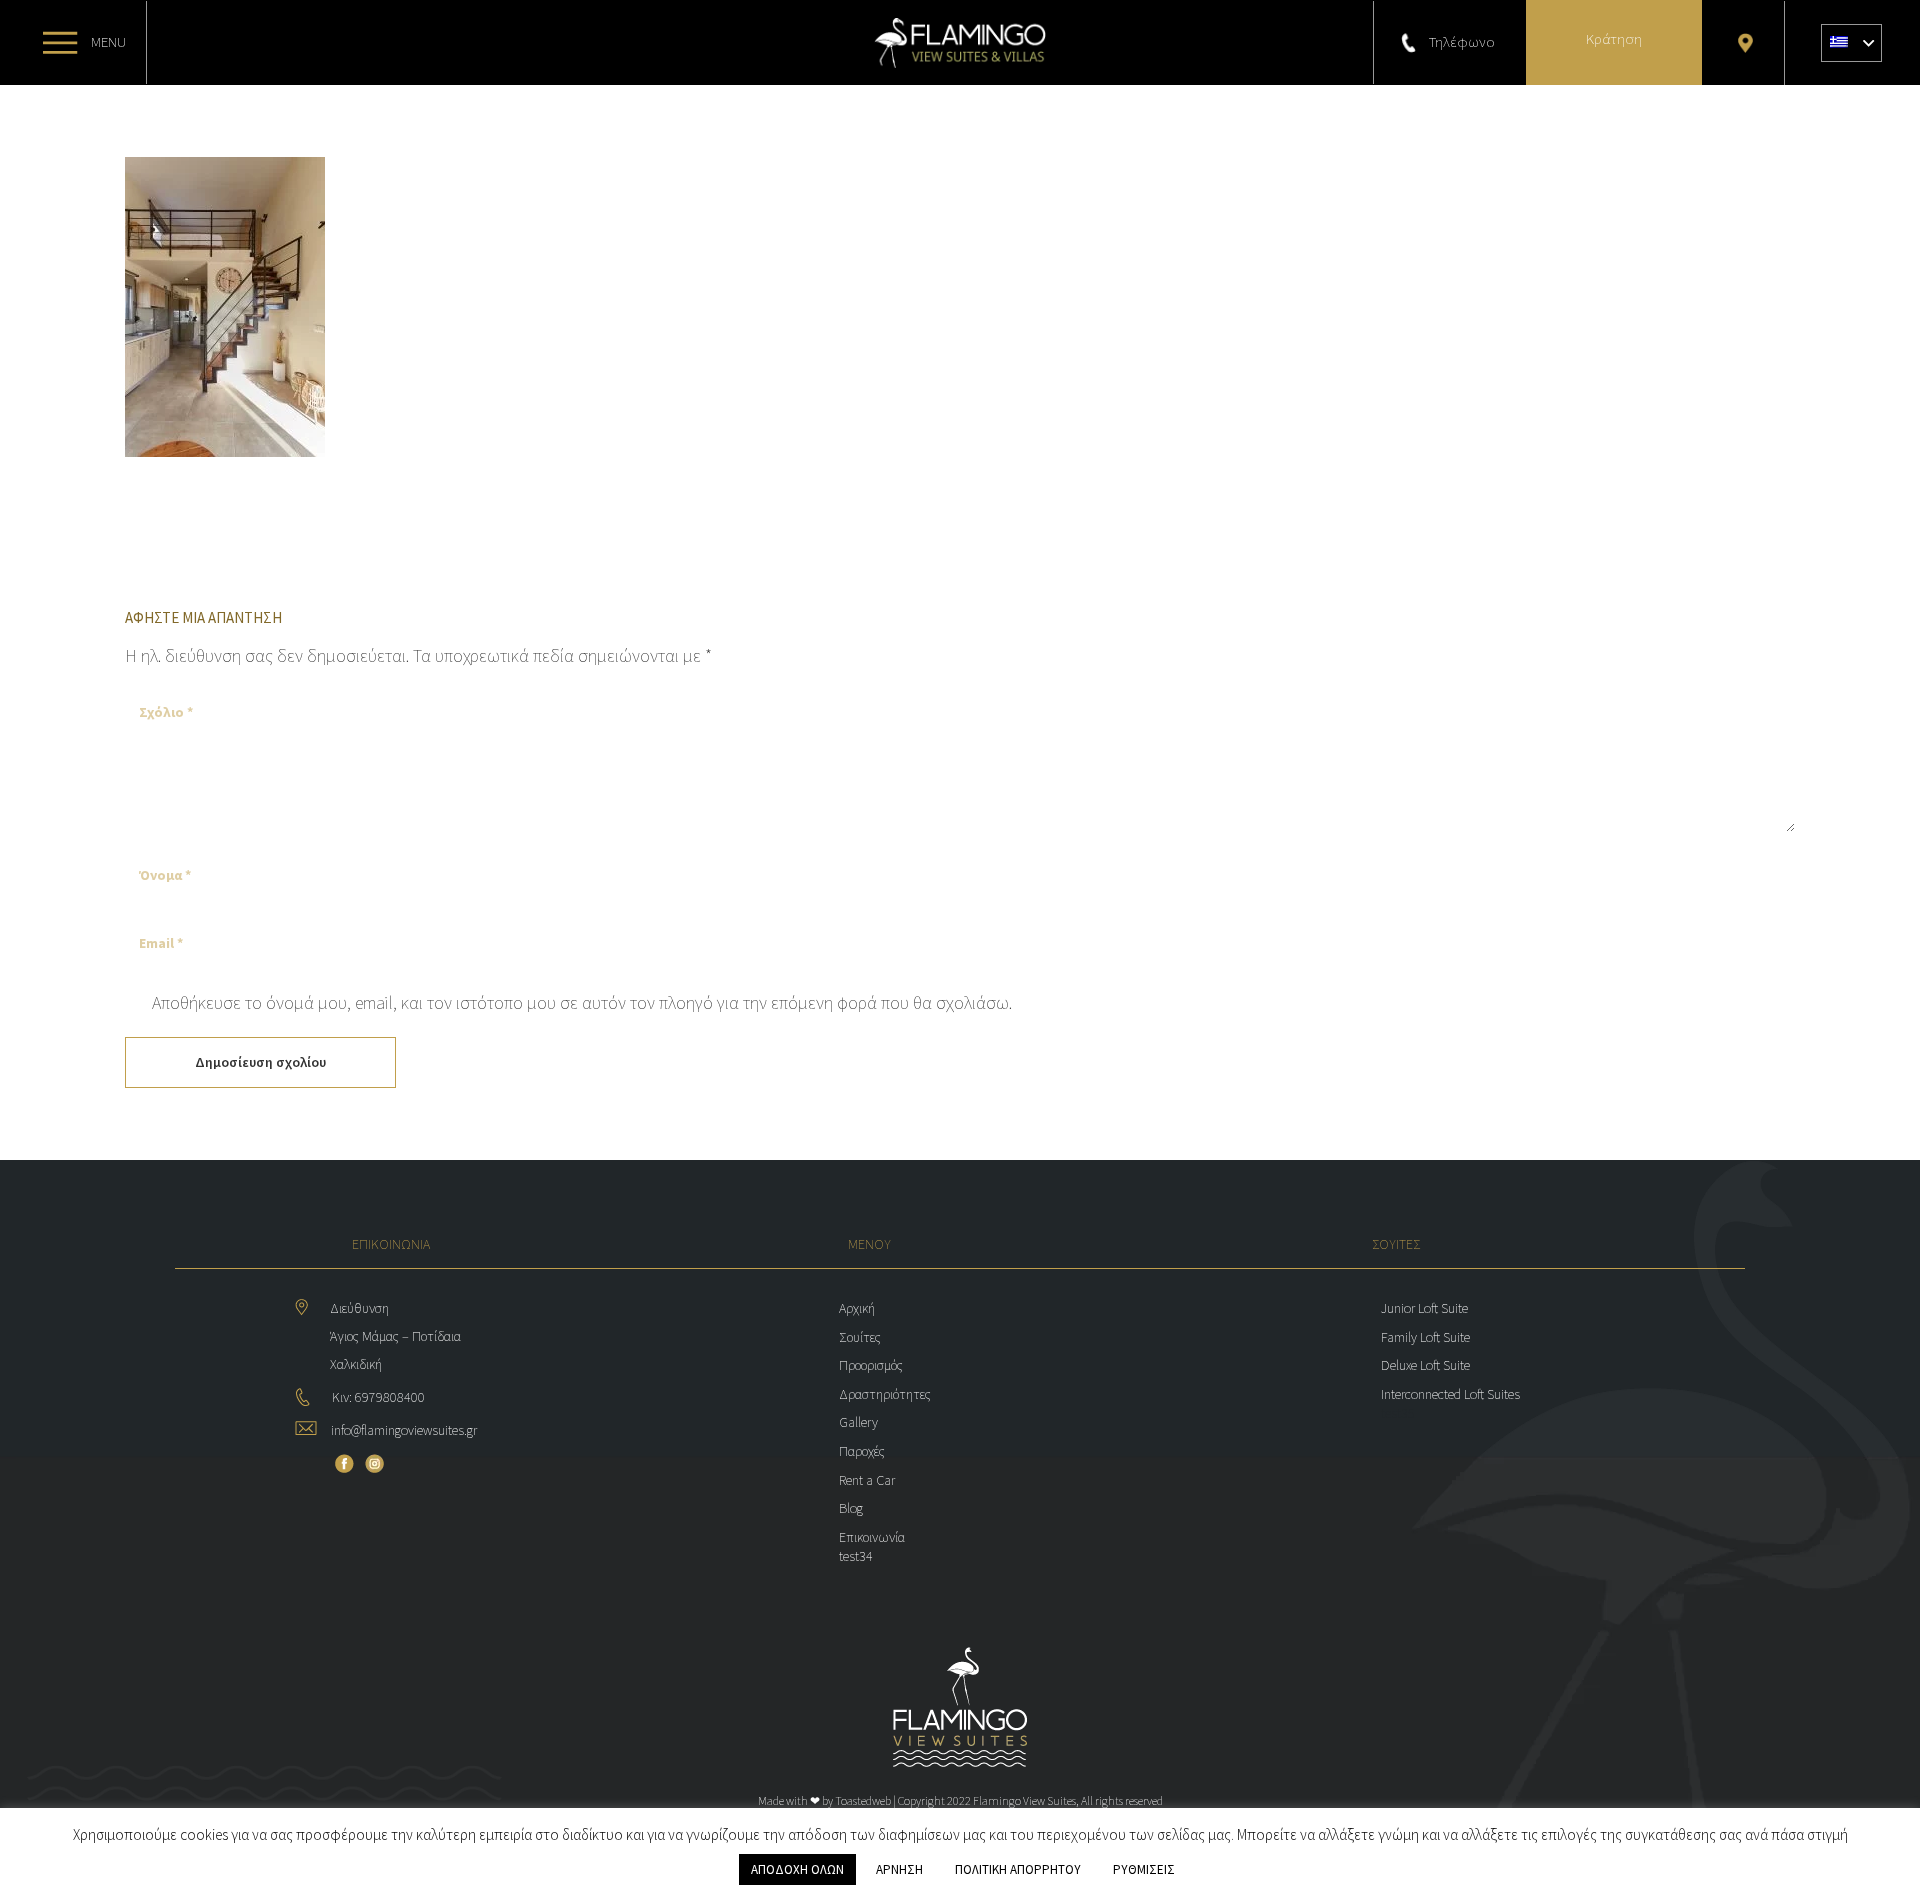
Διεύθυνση (359, 1308)
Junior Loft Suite (1424, 1308)
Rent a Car (867, 1480)
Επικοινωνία (872, 1537)
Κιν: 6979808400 (378, 1397)
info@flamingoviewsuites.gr (404, 1430)
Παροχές (862, 1451)
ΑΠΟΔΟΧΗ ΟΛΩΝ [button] (797, 1869)
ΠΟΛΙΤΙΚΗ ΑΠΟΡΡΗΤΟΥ (1018, 1869)
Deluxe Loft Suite (1425, 1365)
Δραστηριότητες (885, 1394)
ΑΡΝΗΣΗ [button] (899, 1869)
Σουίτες (860, 1337)
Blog (851, 1508)
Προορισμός (871, 1365)
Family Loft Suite (1425, 1337)
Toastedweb (863, 1800)
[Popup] (60, 42)
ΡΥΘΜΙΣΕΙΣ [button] (1144, 1869)
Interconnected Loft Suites (1450, 1394)
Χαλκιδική (356, 1364)
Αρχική (857, 1308)
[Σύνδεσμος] (960, 43)
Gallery (858, 1422)
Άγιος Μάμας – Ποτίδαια (397, 1336)
